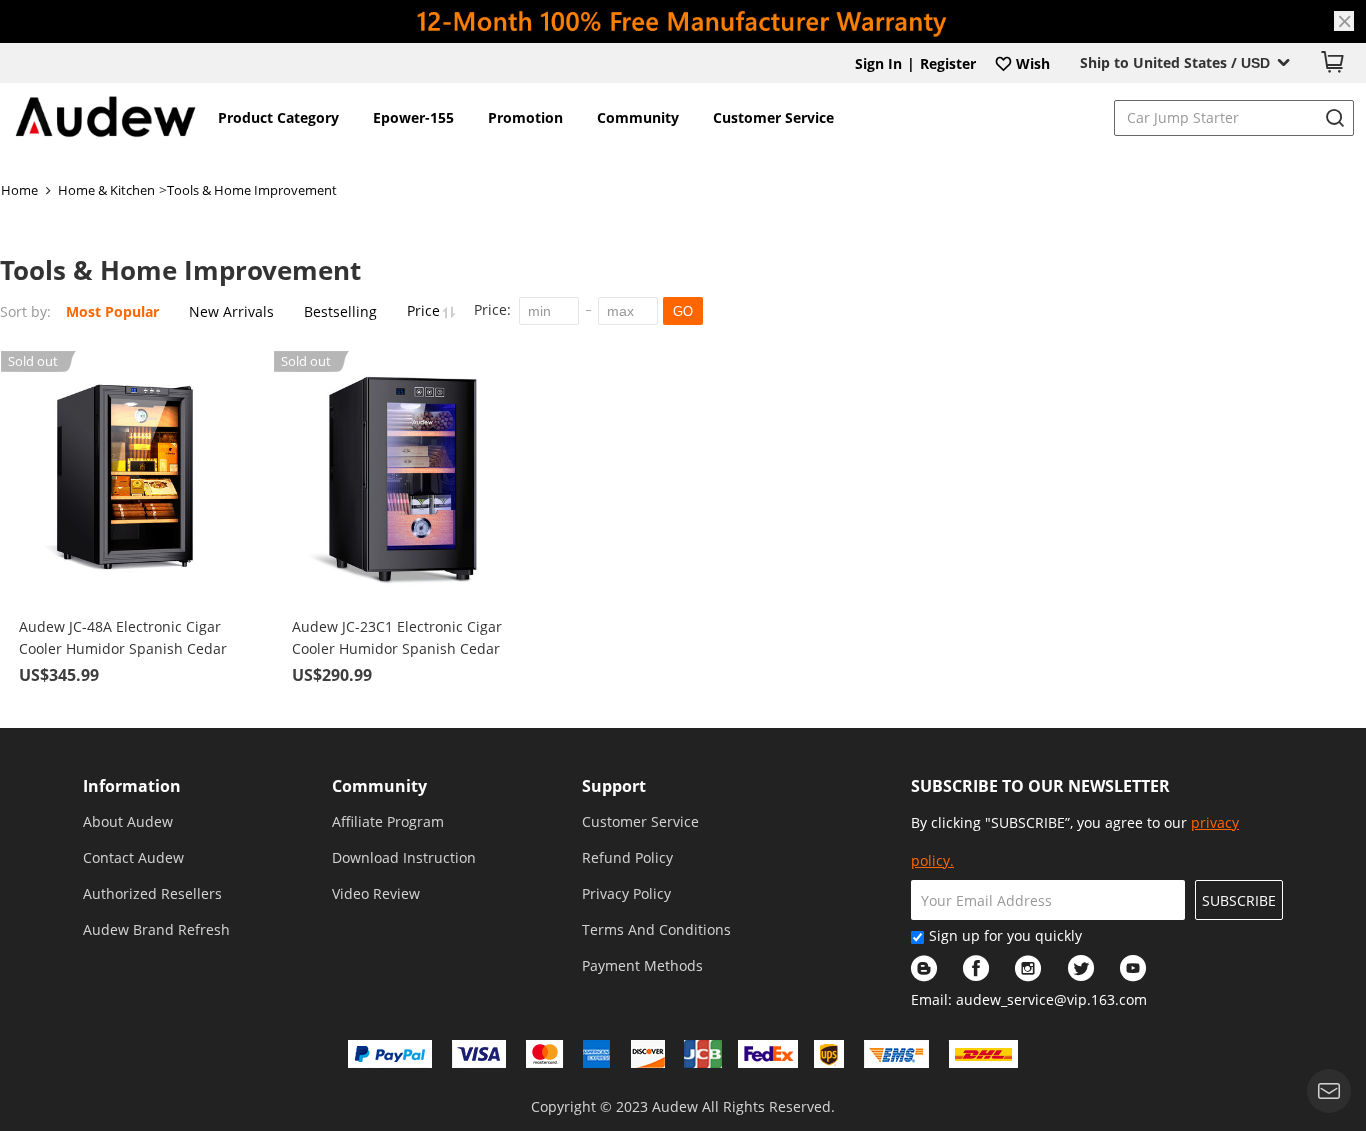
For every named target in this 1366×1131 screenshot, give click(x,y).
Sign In (878, 63)
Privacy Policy (626, 893)
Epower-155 (413, 117)
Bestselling (340, 311)
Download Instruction (404, 857)
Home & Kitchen (106, 190)
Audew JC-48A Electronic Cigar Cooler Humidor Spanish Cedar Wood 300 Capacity (123, 638)
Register (948, 63)
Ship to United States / (1175, 62)
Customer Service (773, 117)
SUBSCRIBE (1239, 900)
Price (425, 310)
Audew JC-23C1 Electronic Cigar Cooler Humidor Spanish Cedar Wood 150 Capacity (397, 638)
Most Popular (112, 311)
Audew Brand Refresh (156, 929)
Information (132, 786)
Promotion (525, 117)
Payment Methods (642, 965)
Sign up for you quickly (1005, 935)
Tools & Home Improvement (252, 190)
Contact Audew (133, 857)
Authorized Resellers (152, 893)
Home (19, 190)
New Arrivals (231, 311)
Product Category (278, 117)
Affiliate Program (388, 821)
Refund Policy (627, 857)
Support (614, 786)
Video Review (376, 893)
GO (683, 311)
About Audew (128, 821)
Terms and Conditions (656, 929)
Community (638, 117)
